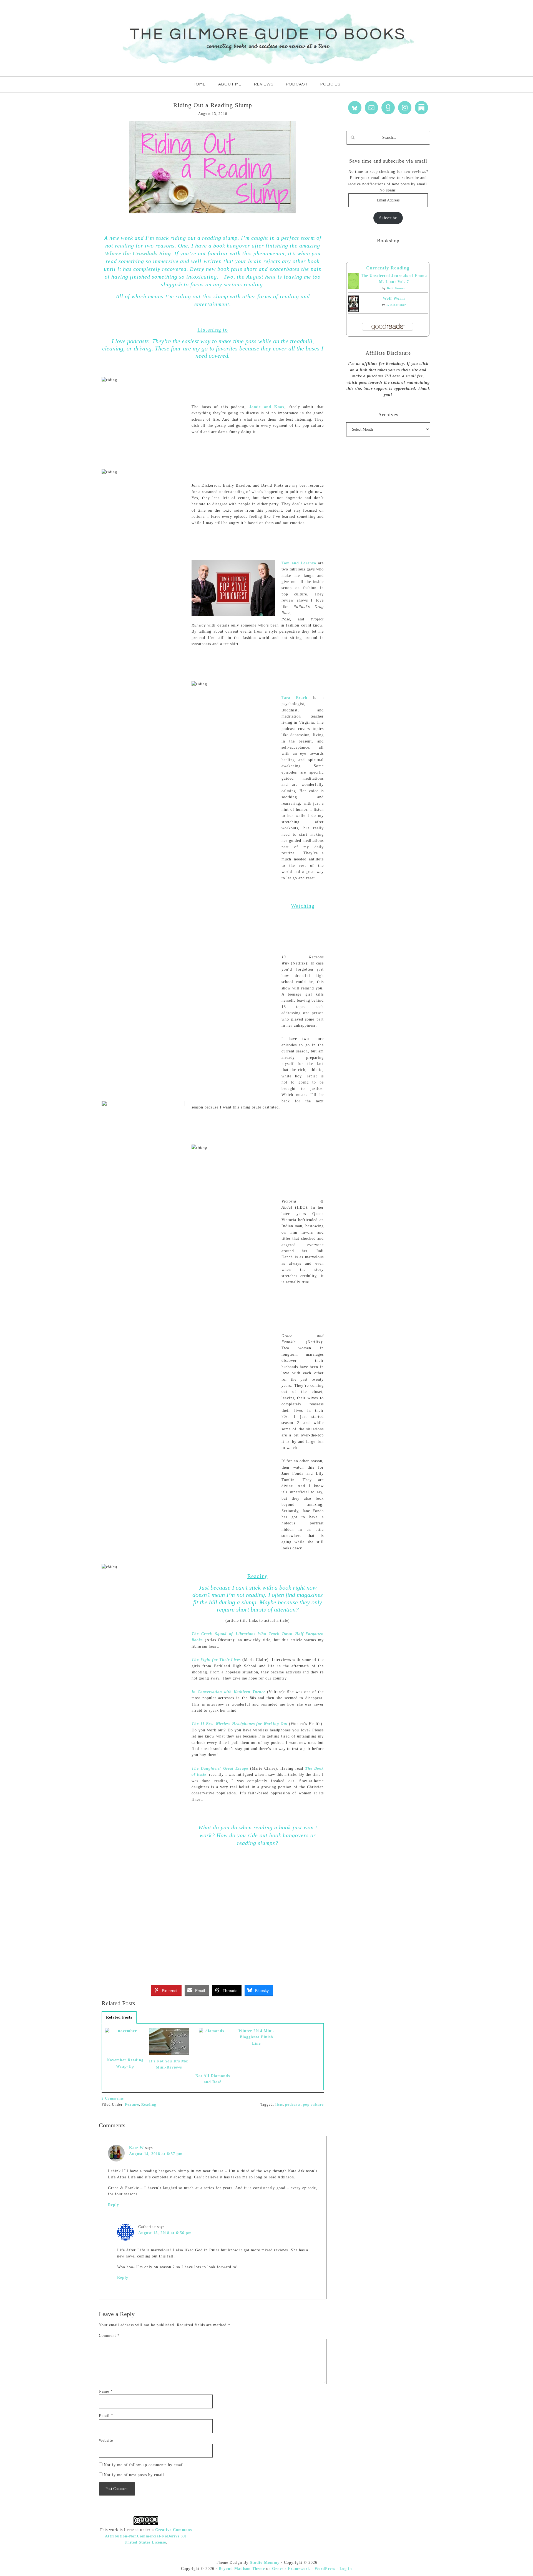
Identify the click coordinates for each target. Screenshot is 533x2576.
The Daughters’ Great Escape (220, 1768)
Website (106, 2440)
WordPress (325, 2569)
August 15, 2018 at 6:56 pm (165, 2233)
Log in (346, 2569)
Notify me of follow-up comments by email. (144, 2465)
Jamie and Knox (267, 407)
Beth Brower (396, 288)
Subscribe (388, 218)
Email (106, 2416)
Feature (132, 2104)
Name (106, 2391)
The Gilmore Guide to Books (266, 38)
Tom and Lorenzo (299, 563)
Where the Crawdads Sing (138, 253)
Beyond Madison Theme (242, 2569)
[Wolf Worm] (353, 311)
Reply (114, 2205)
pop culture (313, 2104)
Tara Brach (294, 698)
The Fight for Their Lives (216, 1660)
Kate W (136, 2148)
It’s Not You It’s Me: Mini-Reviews (169, 2064)
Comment (109, 2336)
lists (279, 2104)
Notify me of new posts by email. (135, 2475)
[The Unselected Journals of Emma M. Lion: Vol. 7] (353, 288)
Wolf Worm (394, 298)
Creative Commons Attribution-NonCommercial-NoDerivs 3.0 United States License (148, 2536)
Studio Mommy (265, 2563)
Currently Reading (388, 268)
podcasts (293, 2104)
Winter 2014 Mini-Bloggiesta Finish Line (257, 2037)
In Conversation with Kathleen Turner (229, 1692)
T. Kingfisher (396, 305)
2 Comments (113, 2098)
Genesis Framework (291, 2569)
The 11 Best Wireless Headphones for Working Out (240, 1724)
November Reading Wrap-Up (125, 2063)
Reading (149, 2104)
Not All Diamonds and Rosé (213, 2079)
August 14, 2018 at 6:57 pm (156, 2154)
